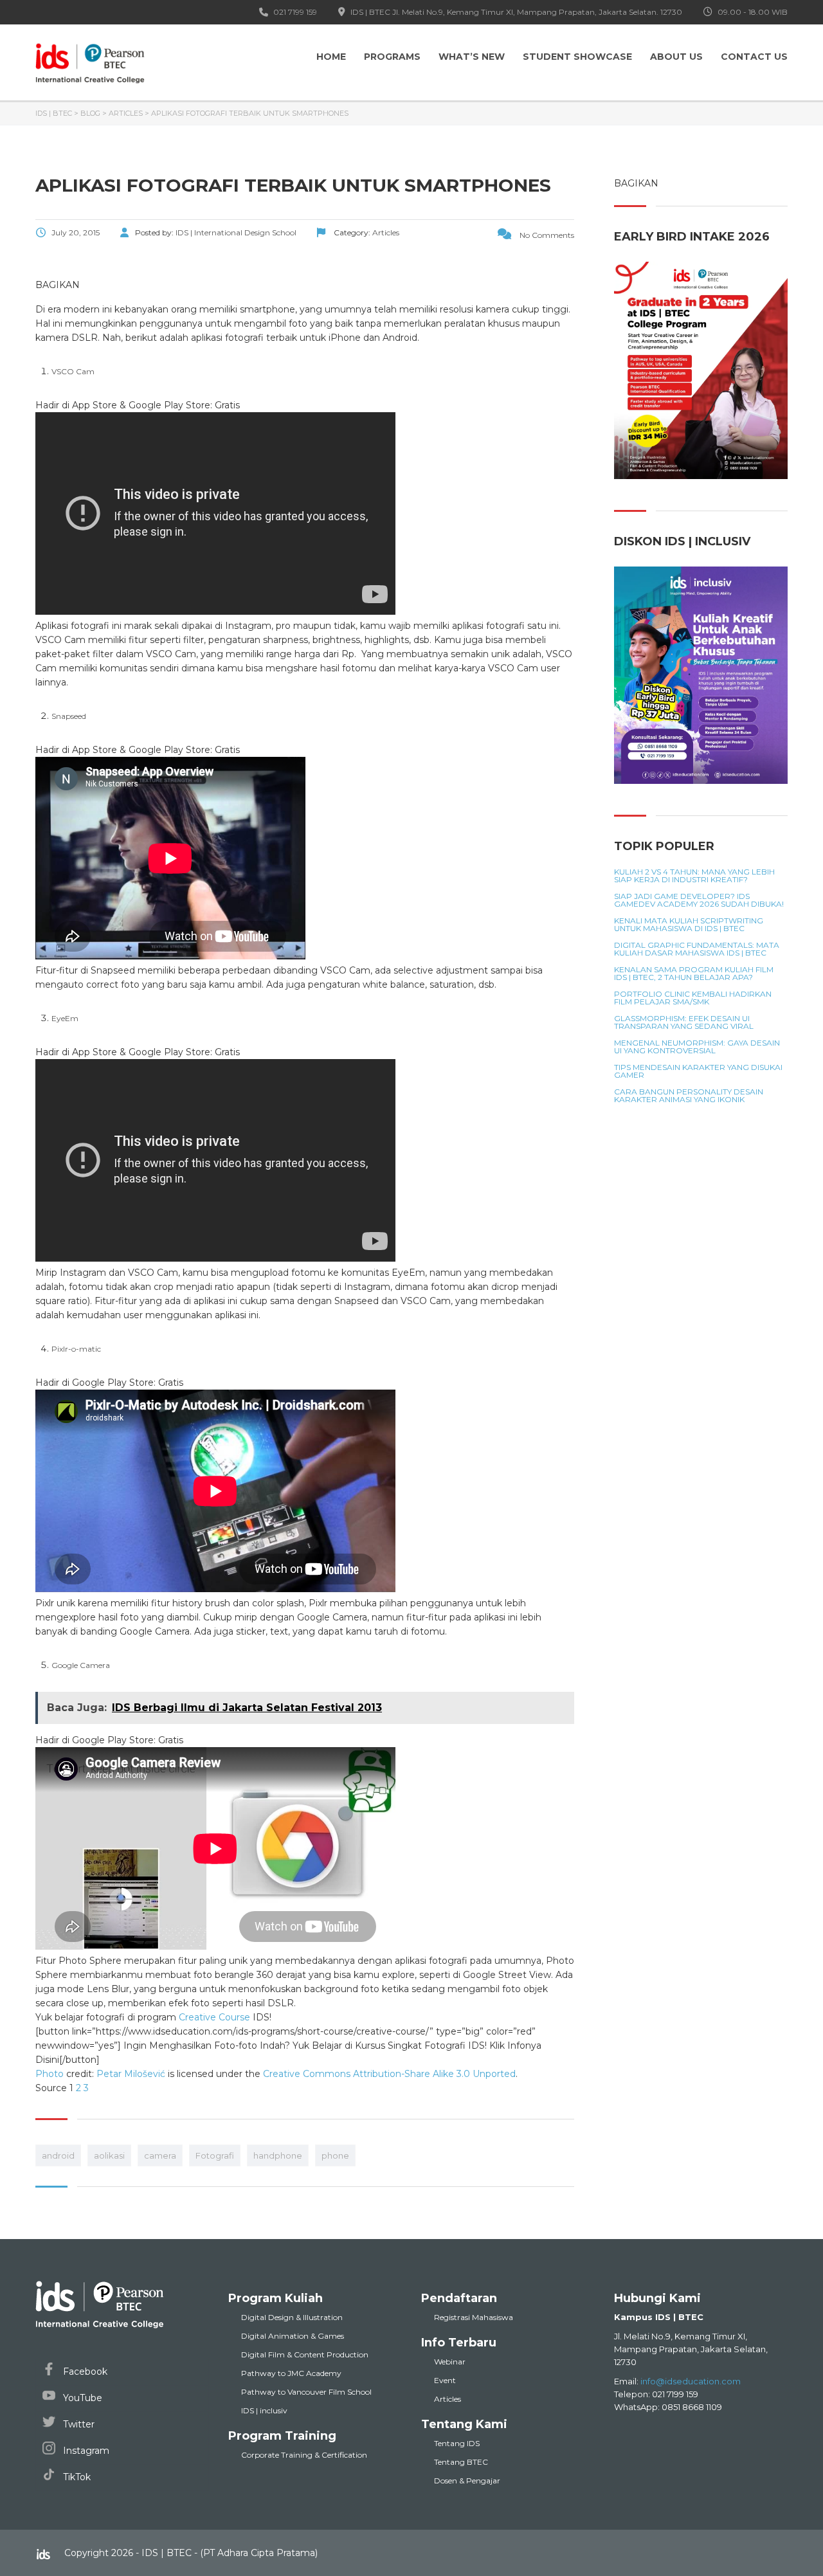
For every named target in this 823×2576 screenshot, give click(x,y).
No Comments (546, 235)
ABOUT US (676, 57)
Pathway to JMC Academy (291, 2373)
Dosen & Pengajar (467, 2481)
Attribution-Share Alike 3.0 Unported (434, 2074)
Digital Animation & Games (293, 2336)
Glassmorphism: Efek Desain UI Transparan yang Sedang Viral (684, 1022)
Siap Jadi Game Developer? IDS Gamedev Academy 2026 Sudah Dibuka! (699, 900)
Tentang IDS (457, 2443)
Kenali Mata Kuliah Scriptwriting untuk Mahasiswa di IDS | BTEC (689, 925)
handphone (278, 2155)
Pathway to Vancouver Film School (306, 2392)
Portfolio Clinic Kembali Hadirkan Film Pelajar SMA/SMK (693, 998)
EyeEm (65, 1018)
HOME (331, 57)
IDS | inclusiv (264, 2410)
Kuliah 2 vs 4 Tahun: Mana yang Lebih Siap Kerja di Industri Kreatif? (694, 876)
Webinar (450, 2362)
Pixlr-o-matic (76, 1349)
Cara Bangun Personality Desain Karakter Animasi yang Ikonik (689, 1096)
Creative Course (214, 2017)
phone (335, 2155)
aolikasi (109, 2155)
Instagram (85, 2451)
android (58, 2155)
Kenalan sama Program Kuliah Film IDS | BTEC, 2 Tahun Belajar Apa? (694, 974)
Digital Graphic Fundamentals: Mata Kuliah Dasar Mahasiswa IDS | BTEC (697, 949)
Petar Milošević (131, 2074)
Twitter (77, 2424)
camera (160, 2155)
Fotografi (215, 2155)
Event (445, 2380)
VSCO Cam (73, 371)
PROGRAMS (392, 57)
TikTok (76, 2477)
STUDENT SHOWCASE (577, 57)
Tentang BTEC (461, 2462)
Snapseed (69, 716)
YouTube (81, 2398)
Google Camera (81, 1665)
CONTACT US (754, 57)
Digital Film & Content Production (305, 2354)
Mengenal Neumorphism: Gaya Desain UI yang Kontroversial (697, 1047)
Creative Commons (307, 2074)
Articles (448, 2399)
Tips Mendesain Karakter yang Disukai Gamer (698, 1071)
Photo (50, 2074)
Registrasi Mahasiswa (474, 2317)
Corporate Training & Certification (304, 2455)
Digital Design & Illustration (292, 2317)
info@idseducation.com (691, 2381)
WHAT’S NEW (472, 57)
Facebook (84, 2372)
